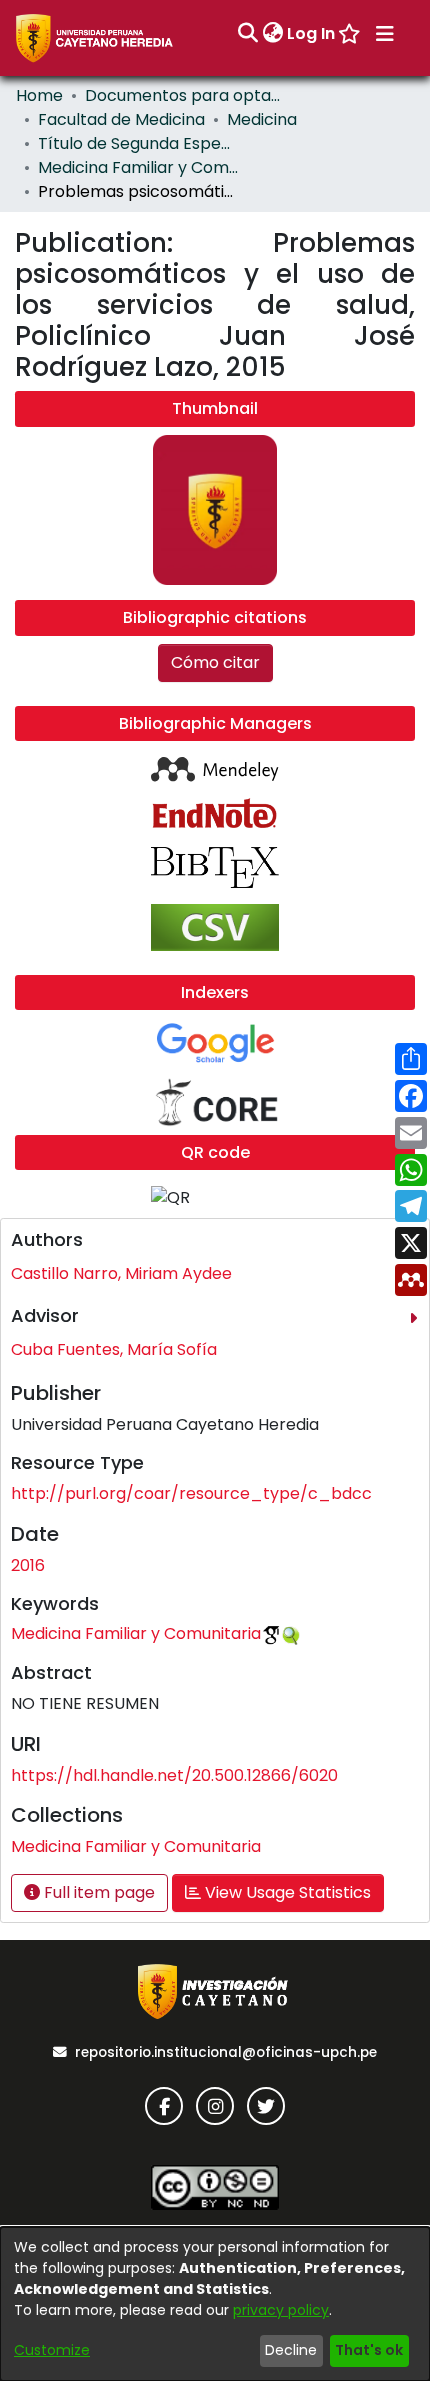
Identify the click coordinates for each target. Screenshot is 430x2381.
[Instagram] (215, 2106)
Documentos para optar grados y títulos (185, 95)
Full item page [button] (97, 1892)
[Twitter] (266, 2106)
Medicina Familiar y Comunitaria (138, 167)
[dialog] (215, 2304)
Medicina (262, 119)
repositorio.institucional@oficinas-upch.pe (226, 2052)
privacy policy (281, 2310)
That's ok (369, 2350)
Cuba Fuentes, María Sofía (114, 1349)
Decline (291, 2350)
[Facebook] (164, 2106)
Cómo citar (215, 662)
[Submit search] (247, 34)
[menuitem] (272, 34)
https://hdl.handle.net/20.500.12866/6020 (174, 1775)
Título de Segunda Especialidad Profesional (138, 143)
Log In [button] (312, 33)
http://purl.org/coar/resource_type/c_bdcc (191, 1493)
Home (39, 95)
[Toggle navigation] (385, 34)
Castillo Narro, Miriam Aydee (121, 1273)
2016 (28, 1565)
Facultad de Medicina (121, 119)
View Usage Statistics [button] (286, 1892)
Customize (52, 2350)
